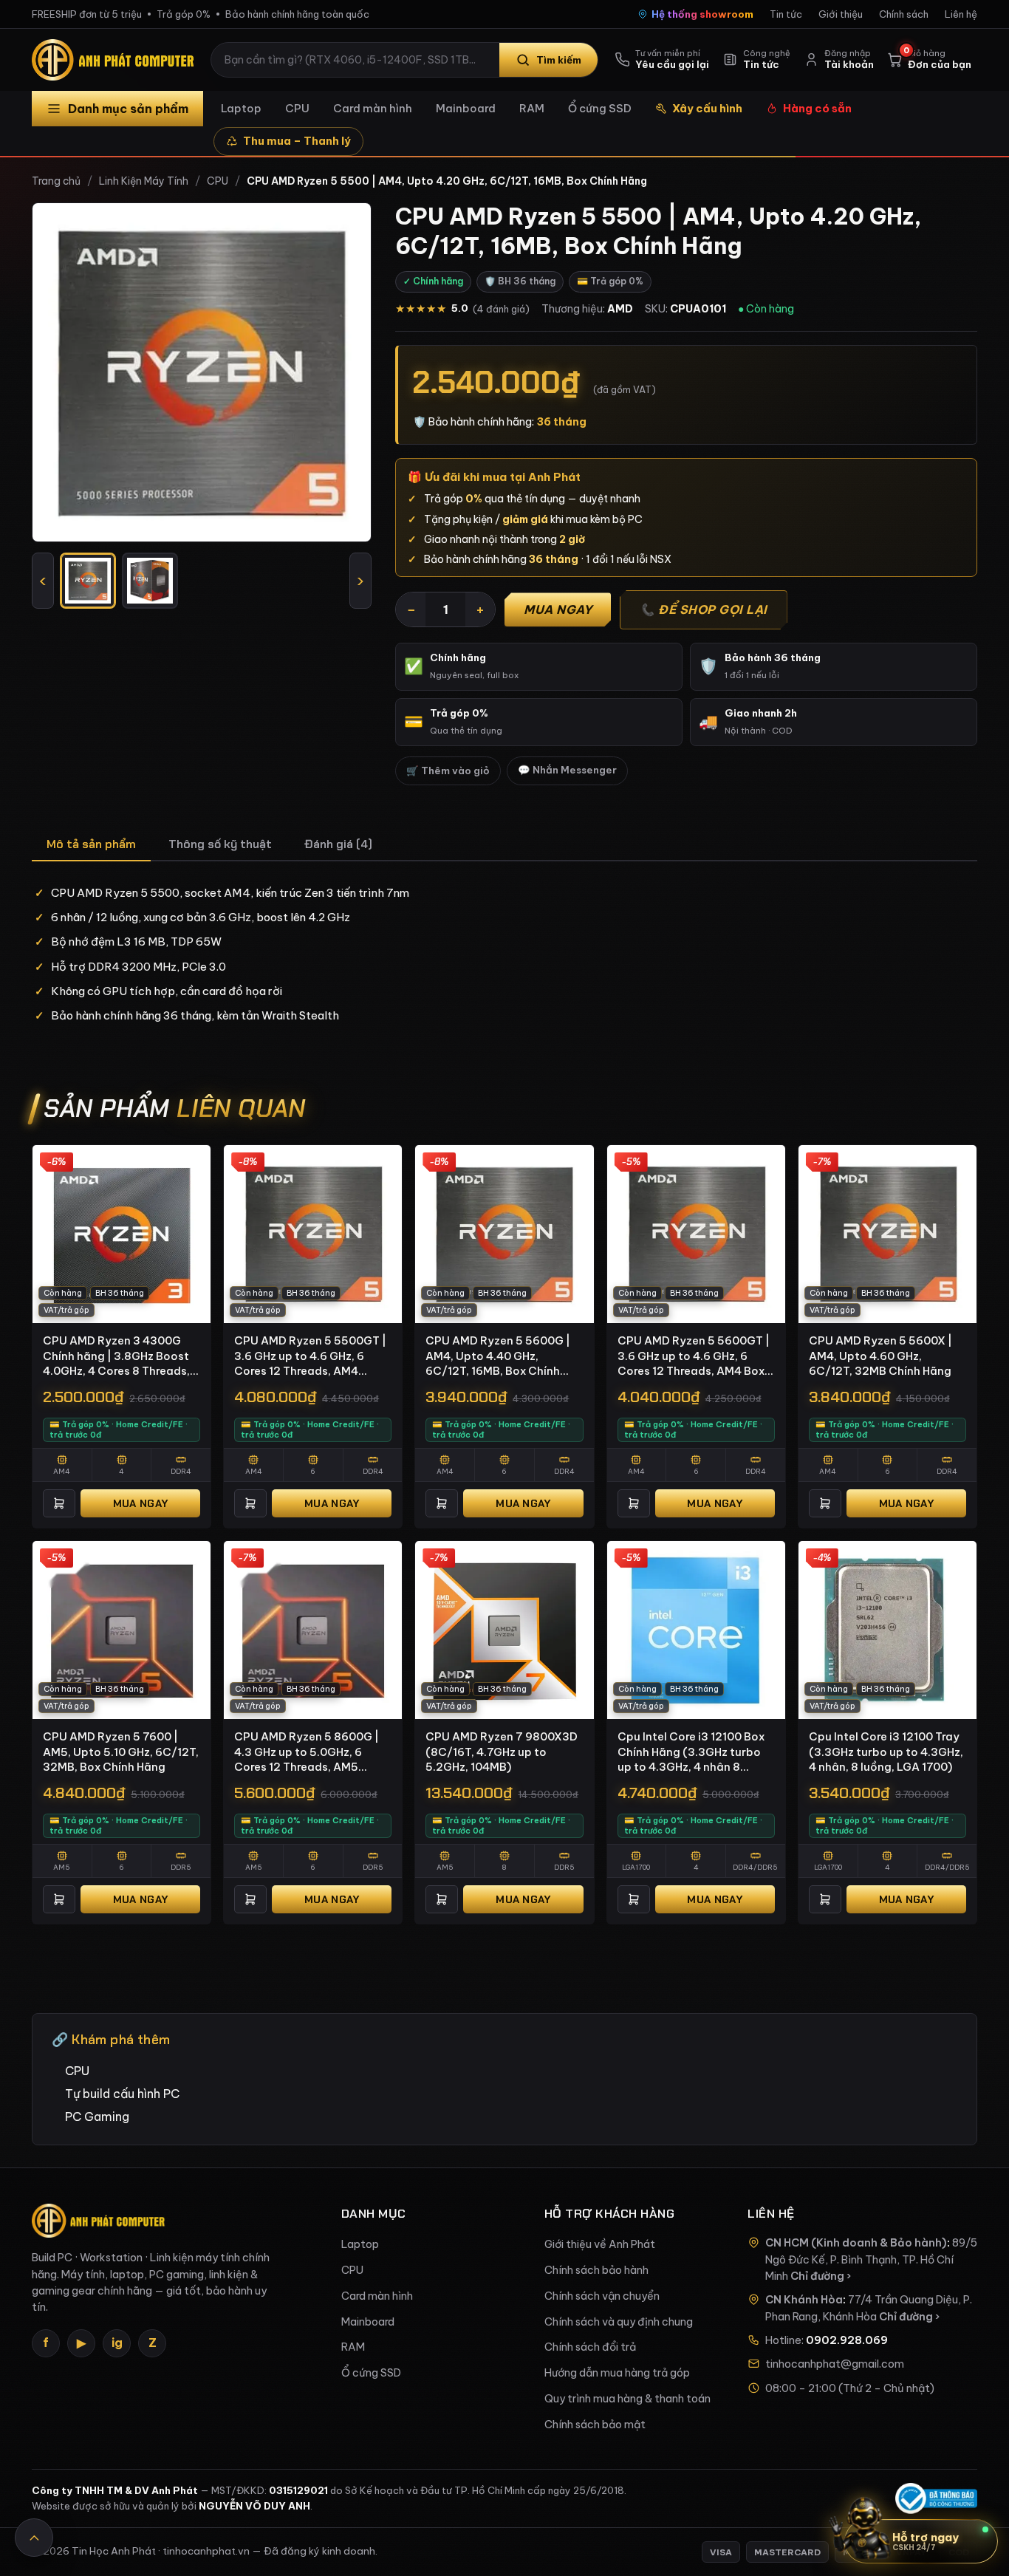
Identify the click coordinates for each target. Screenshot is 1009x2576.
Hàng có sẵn (817, 108)
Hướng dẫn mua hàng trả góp (617, 2373)
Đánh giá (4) (338, 844)
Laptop (241, 108)
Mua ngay (558, 609)
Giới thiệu (841, 14)
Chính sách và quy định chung (619, 2322)
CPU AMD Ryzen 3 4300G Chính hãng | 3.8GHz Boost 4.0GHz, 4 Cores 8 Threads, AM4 (116, 1356)
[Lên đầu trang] (34, 2538)
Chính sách (904, 14)
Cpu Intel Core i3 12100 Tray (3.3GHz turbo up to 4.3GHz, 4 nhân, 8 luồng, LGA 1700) (886, 1752)
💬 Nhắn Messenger (567, 770)
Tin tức (786, 14)
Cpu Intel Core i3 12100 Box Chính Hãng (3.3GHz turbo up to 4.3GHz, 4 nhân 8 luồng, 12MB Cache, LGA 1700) (691, 1752)
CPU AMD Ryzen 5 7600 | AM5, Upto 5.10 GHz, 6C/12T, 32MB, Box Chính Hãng (121, 1752)
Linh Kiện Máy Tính (144, 181)
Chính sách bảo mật (595, 2425)
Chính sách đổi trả (590, 2347)
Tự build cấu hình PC (122, 2094)
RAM (532, 108)
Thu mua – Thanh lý (297, 141)
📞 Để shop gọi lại (704, 609)
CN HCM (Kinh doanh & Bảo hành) (856, 2243)
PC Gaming (97, 2117)
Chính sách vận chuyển (602, 2296)
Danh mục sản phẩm (128, 109)
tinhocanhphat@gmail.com (835, 2364)
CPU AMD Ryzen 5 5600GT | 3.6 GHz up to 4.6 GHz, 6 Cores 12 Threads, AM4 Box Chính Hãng (694, 1356)
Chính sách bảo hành (596, 2270)
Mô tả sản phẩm (91, 844)
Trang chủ (56, 181)
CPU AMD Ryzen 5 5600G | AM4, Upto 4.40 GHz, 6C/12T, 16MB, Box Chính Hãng (498, 1356)
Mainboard (466, 108)
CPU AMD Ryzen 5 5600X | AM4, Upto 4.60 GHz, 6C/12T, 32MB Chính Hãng (880, 1356)
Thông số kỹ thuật (220, 844)
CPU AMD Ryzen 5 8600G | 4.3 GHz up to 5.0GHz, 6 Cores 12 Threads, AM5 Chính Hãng (307, 1752)
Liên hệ (961, 14)
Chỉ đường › (821, 2276)
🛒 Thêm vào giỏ (448, 771)
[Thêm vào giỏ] (59, 1503)
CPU (297, 108)
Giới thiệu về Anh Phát (600, 2244)
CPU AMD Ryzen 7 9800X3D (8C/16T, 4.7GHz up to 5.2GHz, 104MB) (502, 1752)
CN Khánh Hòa (804, 2300)
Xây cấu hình (707, 108)
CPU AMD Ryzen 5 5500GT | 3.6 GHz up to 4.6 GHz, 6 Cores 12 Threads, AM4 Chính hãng (310, 1356)
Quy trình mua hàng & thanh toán (627, 2399)
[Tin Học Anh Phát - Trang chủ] (116, 60)
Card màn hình (373, 108)
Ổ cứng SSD (600, 108)
